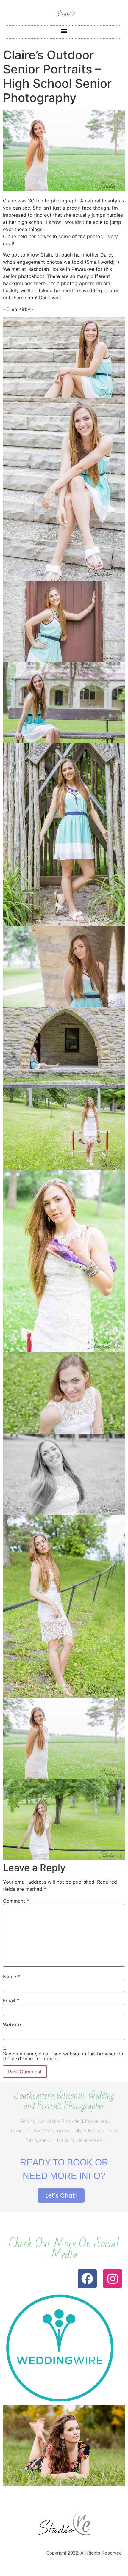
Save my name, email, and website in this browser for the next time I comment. (63, 2056)
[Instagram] (113, 2279)
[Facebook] (87, 2279)
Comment (16, 1901)
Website (12, 2025)
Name (11, 1977)
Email (11, 2000)
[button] (64, 30)
